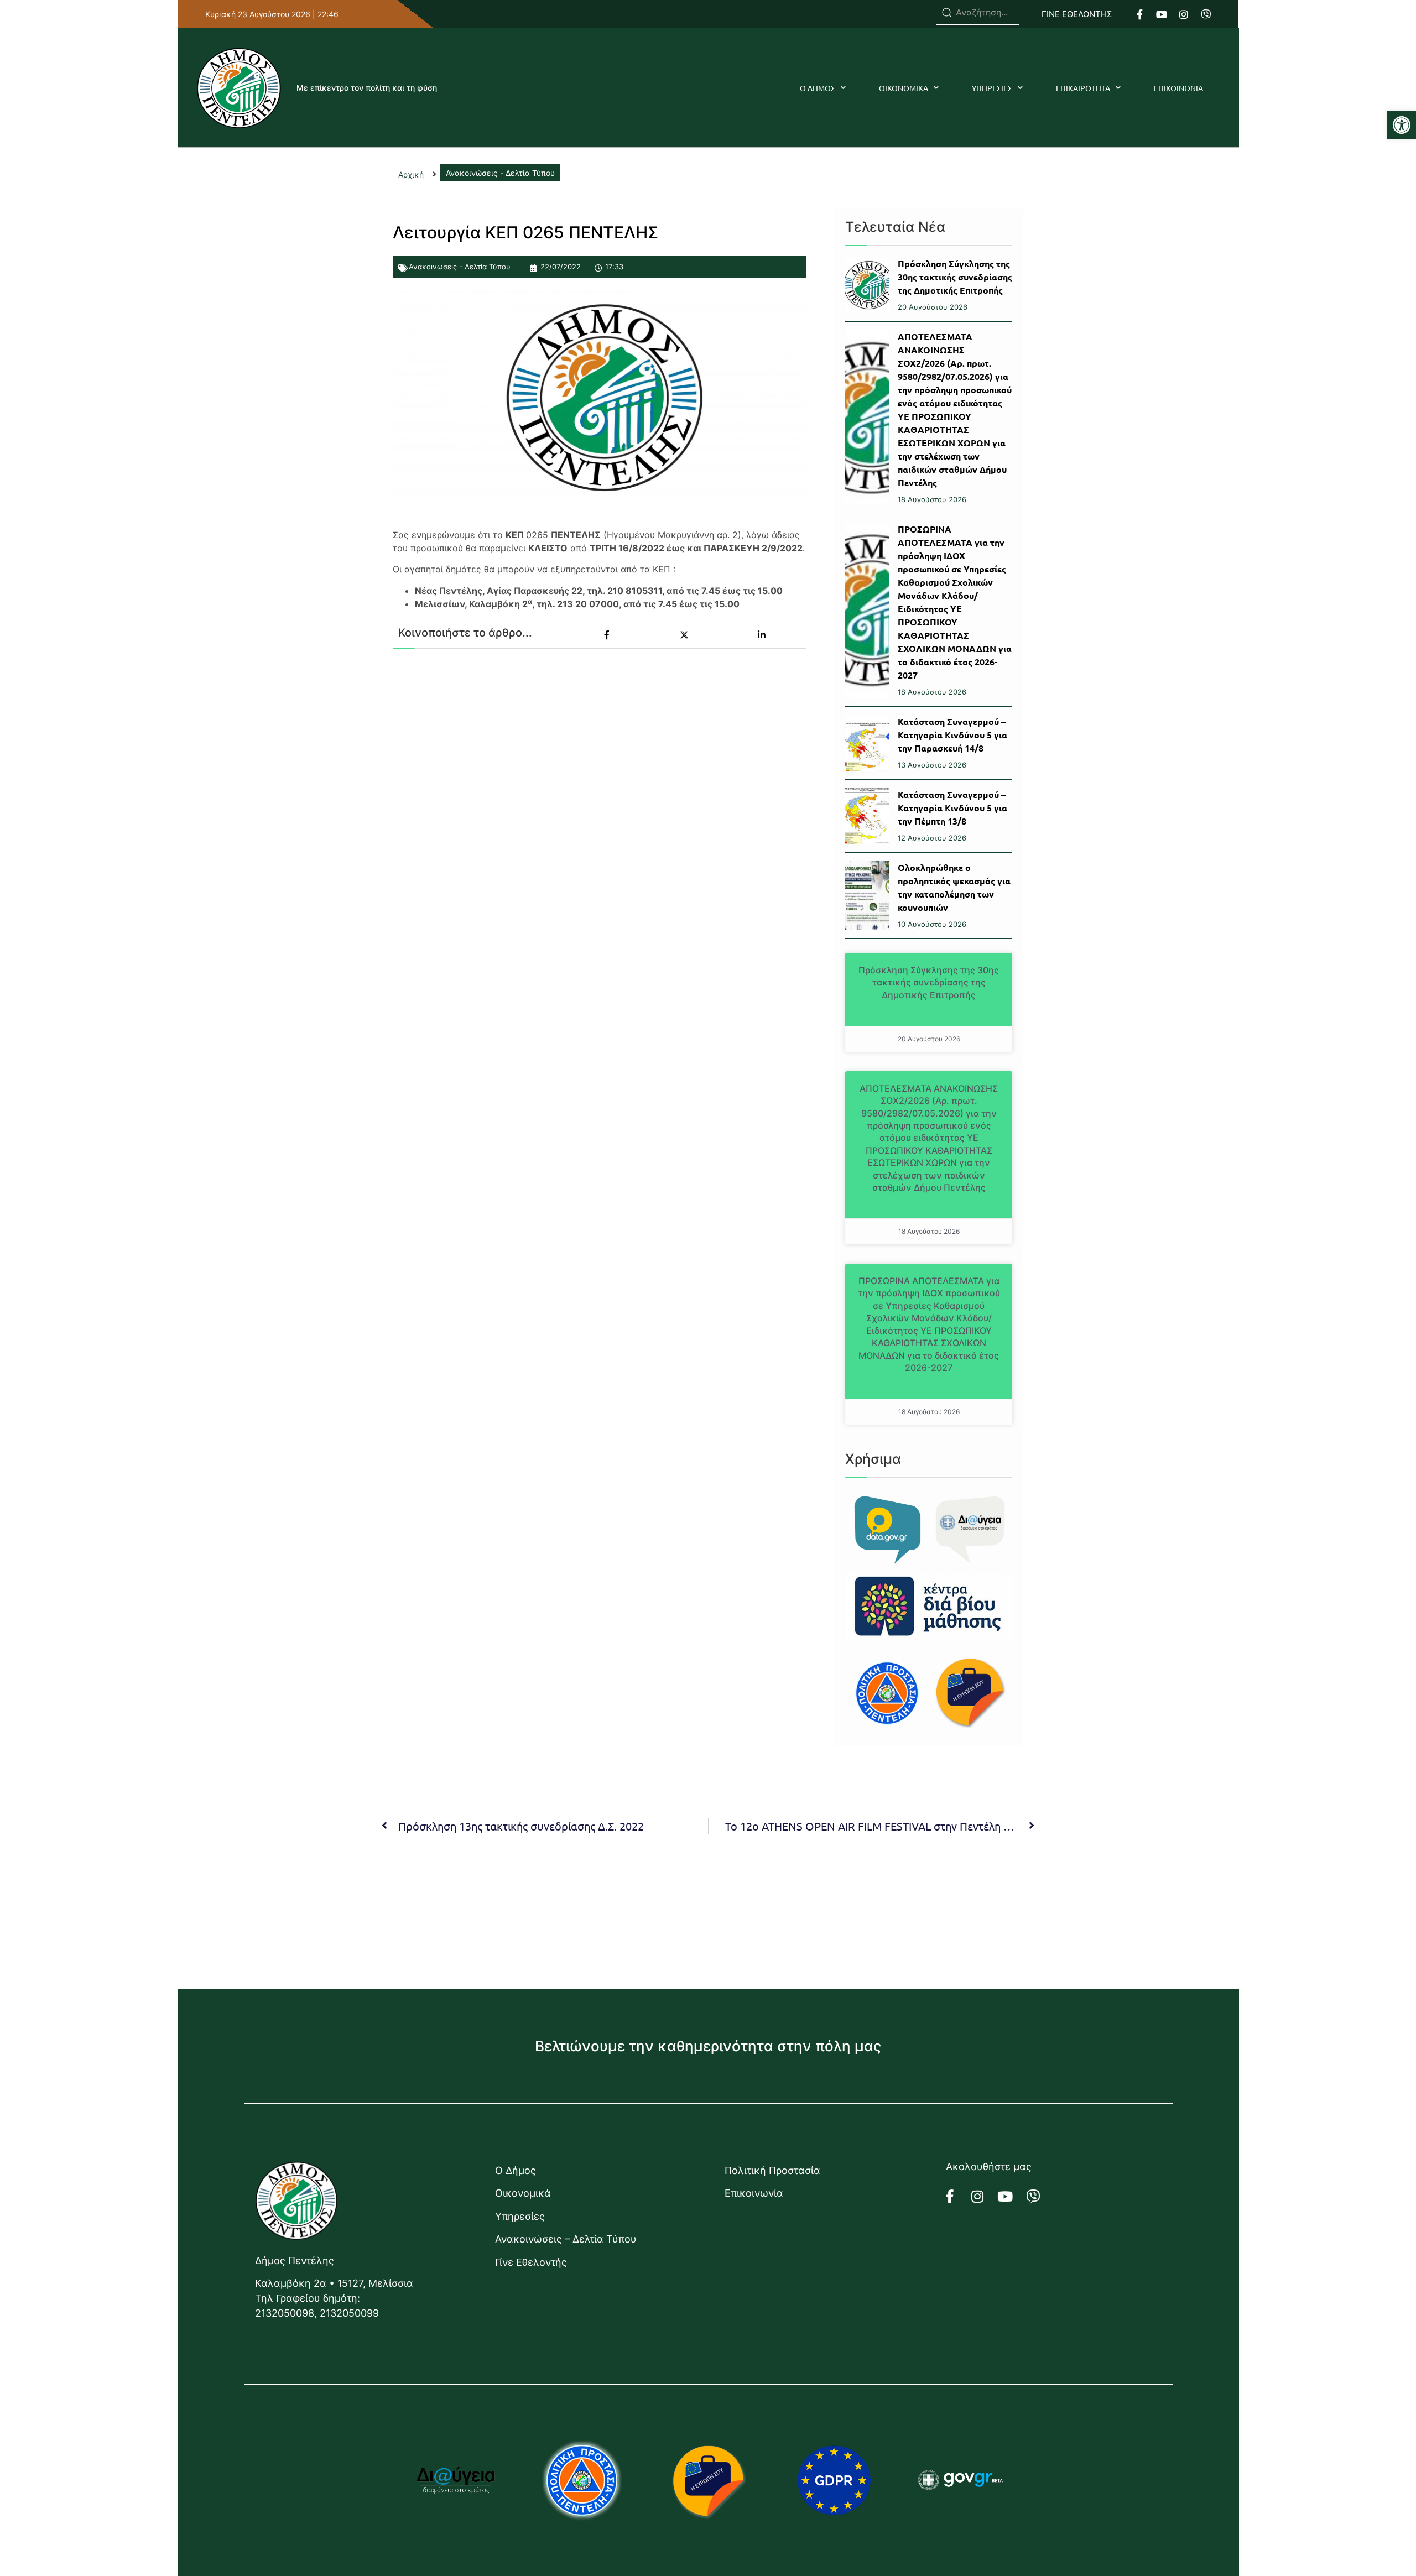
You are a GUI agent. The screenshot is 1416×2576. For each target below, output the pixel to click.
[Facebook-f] (1139, 14)
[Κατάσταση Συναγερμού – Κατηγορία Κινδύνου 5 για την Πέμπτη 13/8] (867, 816)
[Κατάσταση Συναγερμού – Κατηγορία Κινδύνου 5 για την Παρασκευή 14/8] (867, 743)
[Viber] (1206, 14)
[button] (1402, 125)
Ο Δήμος (516, 2170)
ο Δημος (818, 88)
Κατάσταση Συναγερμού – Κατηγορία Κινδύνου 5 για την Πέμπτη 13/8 (952, 808)
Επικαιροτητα (1083, 88)
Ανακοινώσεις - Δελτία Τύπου (460, 267)
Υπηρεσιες (992, 88)
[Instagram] (1184, 14)
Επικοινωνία (754, 2193)
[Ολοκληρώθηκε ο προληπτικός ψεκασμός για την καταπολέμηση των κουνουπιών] (867, 896)
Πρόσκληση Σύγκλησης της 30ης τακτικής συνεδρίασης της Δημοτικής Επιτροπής (955, 277)
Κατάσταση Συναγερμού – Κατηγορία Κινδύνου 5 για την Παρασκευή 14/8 (952, 735)
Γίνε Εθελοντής (531, 2262)
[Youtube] (1162, 14)
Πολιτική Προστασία (772, 2170)
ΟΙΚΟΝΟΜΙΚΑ (904, 88)
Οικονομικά (523, 2193)
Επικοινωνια (1178, 88)
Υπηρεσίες (520, 2216)
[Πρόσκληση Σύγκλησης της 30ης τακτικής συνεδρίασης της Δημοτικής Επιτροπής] (867, 285)
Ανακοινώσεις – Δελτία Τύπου (566, 2239)
